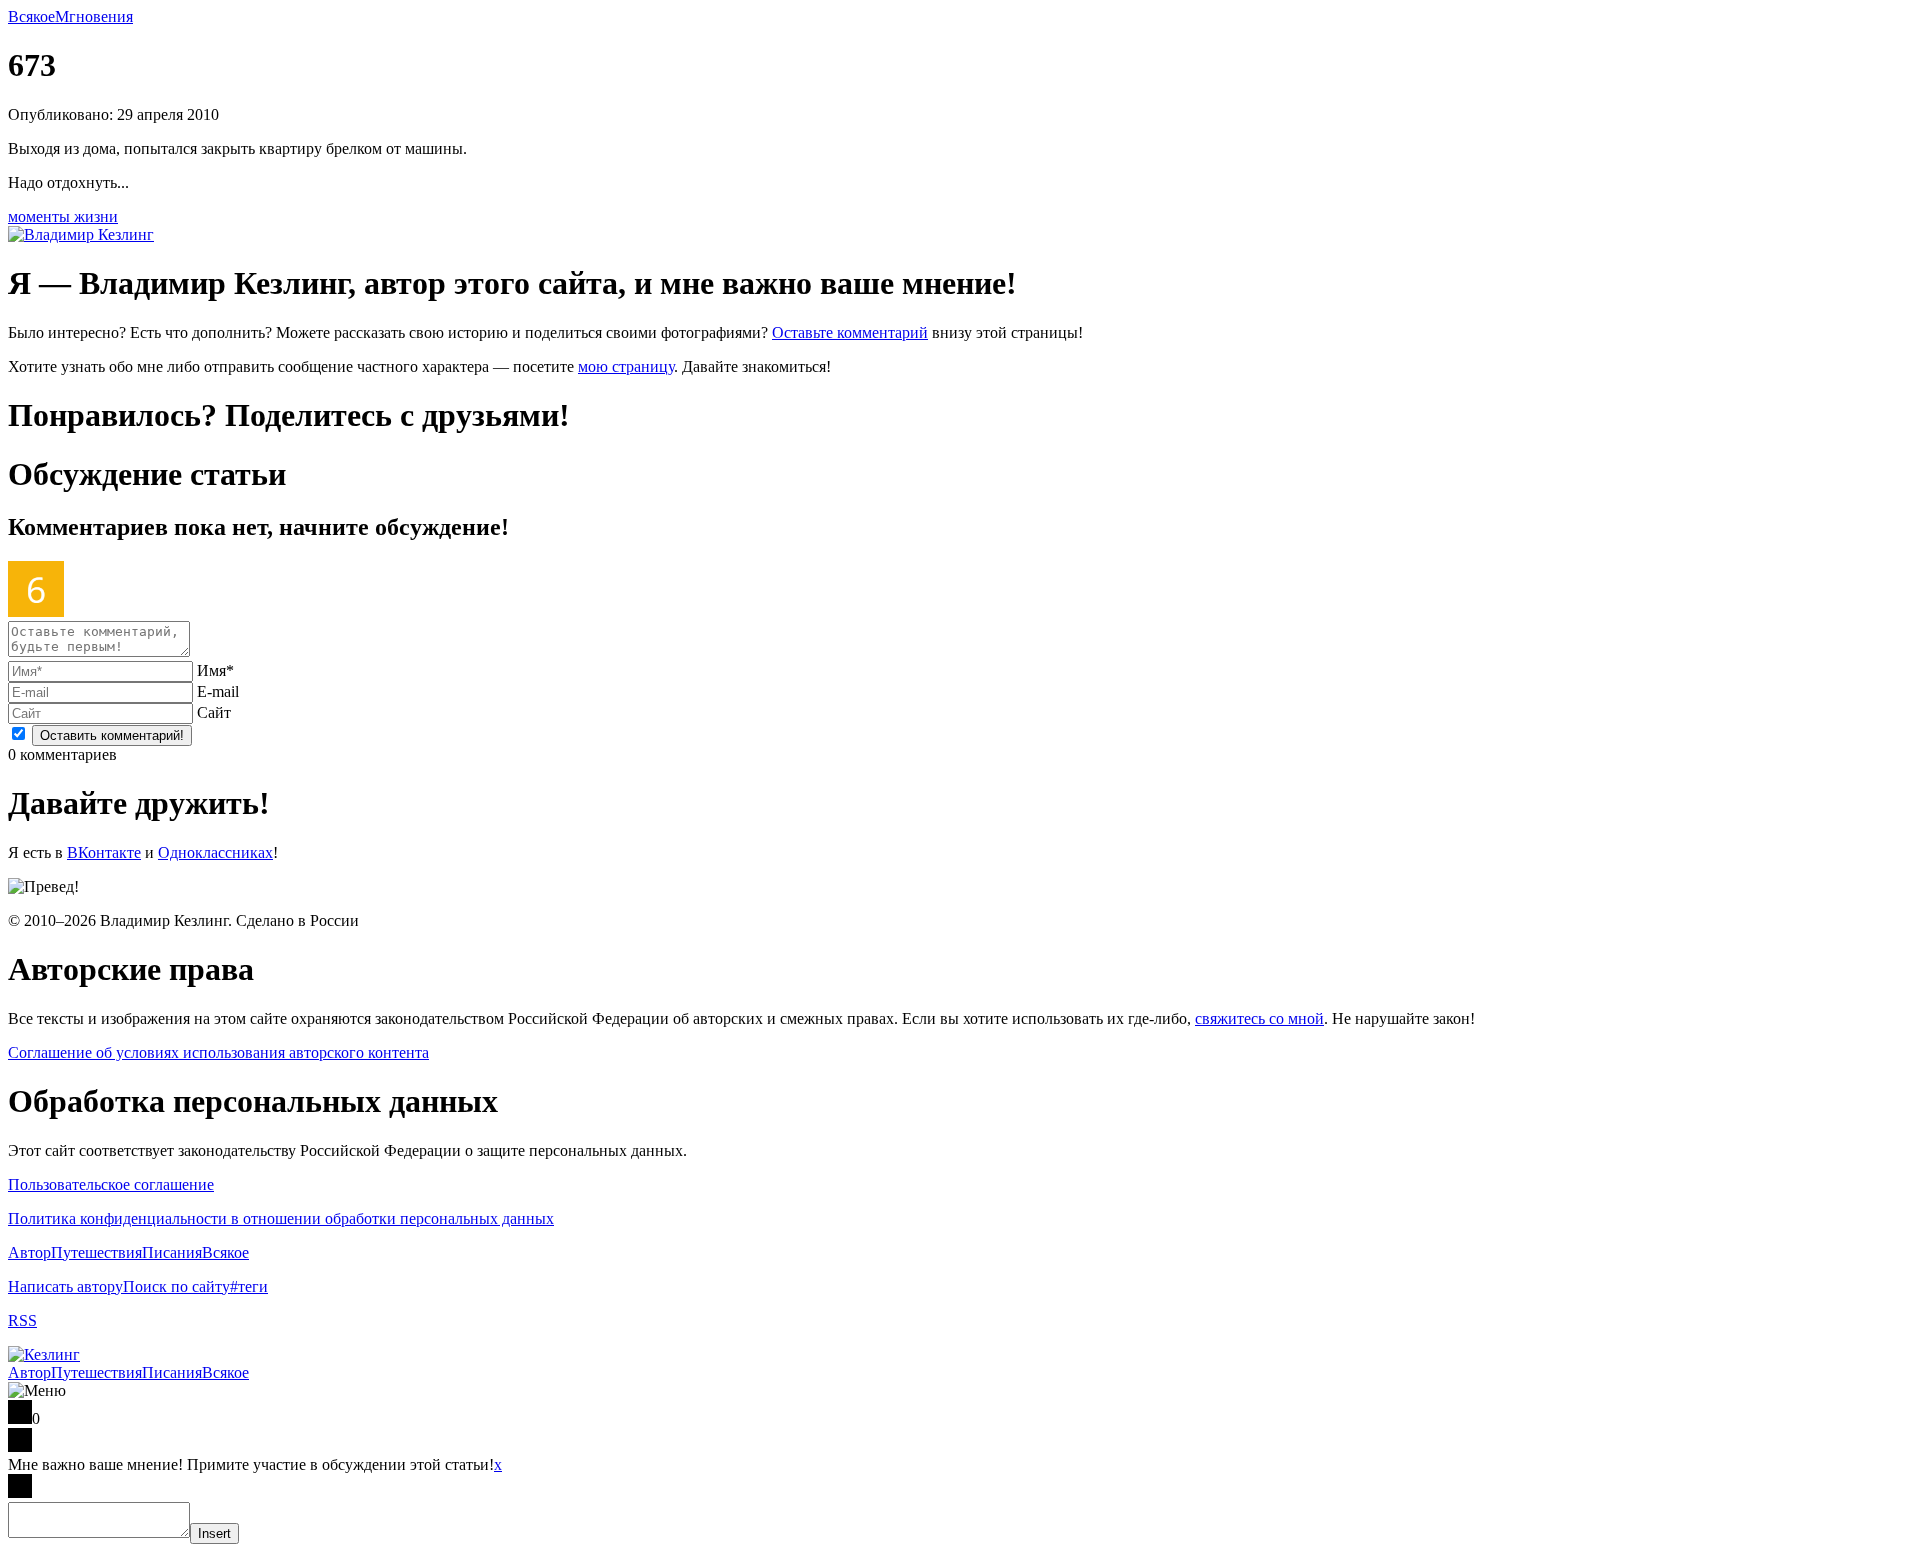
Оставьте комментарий (850, 332)
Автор (29, 1252)
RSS (22, 1320)
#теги (249, 1286)
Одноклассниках (215, 852)
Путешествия (96, 1252)
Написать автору (65, 1286)
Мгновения (94, 16)
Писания (172, 1252)
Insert (214, 1533)
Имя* (215, 670)
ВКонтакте (104, 852)
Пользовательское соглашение (111, 1184)
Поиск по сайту (176, 1286)
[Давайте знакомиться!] (81, 234)
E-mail (218, 691)
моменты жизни (63, 216)
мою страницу (626, 366)
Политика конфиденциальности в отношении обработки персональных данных (281, 1218)
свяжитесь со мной (1259, 1018)
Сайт (214, 712)
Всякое (31, 16)
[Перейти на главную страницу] (44, 1354)
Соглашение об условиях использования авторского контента (218, 1052)
